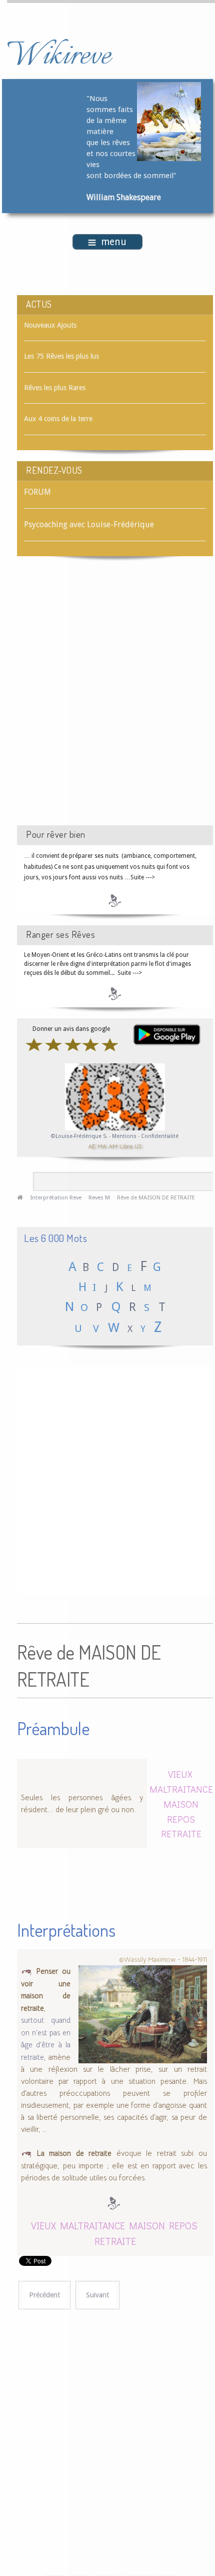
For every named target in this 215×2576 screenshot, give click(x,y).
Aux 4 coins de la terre (58, 419)
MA (102, 1146)
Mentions (125, 1136)
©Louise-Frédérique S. (79, 1136)
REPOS (181, 1819)
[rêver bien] (115, 900)
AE (92, 1146)
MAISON (181, 1804)
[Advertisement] (107, 700)
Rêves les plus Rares (55, 388)
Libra (126, 1146)
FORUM (37, 492)
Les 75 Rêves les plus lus (61, 356)
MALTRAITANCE (181, 1789)
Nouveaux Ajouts (50, 325)
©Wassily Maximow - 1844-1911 (163, 1960)
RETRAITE (181, 1833)
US (138, 1146)
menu (114, 242)
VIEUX (180, 1774)
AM (113, 1146)
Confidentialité (160, 1136)
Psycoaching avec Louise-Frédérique (89, 524)
